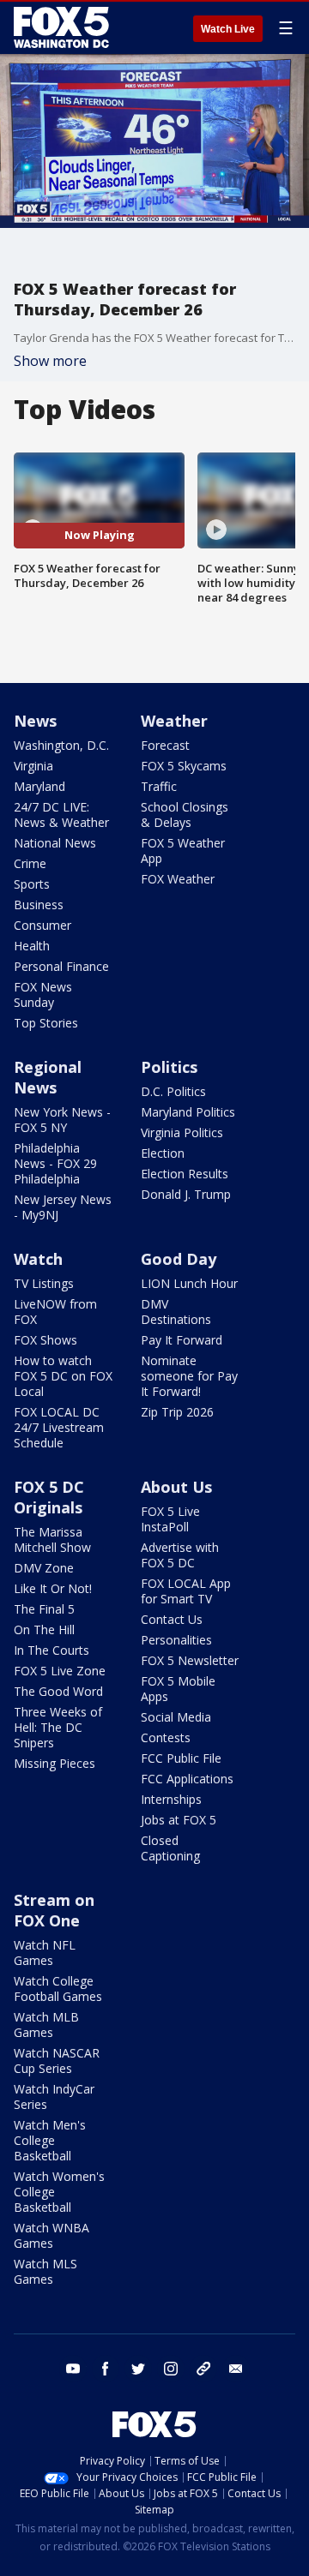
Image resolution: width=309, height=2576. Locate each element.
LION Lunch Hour (189, 1283)
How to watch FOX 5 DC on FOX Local (63, 1376)
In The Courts (51, 1650)
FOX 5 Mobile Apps (178, 1689)
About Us (176, 1487)
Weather (174, 721)
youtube (73, 2369)
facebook (106, 2369)
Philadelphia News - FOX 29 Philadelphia (55, 1163)
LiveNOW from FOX (55, 1312)
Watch (38, 1259)
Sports (32, 884)
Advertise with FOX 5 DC (180, 1555)
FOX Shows (45, 1340)
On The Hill (44, 1629)
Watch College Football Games (58, 1989)
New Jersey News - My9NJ (63, 1207)
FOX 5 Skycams (184, 766)
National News (55, 843)
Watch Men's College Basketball (50, 2140)
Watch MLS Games (45, 2271)
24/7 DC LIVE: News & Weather (61, 815)
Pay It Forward (182, 1340)
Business (39, 905)
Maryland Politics (188, 1112)
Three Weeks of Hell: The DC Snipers (58, 1727)
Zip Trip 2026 (177, 1412)
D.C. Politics (173, 1091)
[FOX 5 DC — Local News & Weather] (64, 27)
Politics (169, 1067)
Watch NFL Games (45, 1953)
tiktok (203, 2369)
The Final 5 (44, 1609)
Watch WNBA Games (51, 2235)
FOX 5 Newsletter (190, 1660)
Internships (171, 1799)
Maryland (39, 786)
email (236, 2369)
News (35, 721)
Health (32, 946)
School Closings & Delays (185, 815)
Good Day (179, 1259)
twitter (138, 2369)
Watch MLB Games (46, 2025)
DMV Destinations (176, 1312)
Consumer (42, 925)
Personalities (176, 1640)
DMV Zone (44, 1568)
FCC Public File (181, 1758)
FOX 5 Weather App (183, 851)
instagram (171, 2369)
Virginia (33, 766)
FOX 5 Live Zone (60, 1671)
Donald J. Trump (186, 1194)
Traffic (159, 786)
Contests (166, 1737)
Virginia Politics (182, 1132)
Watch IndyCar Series (54, 2097)
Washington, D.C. (61, 745)
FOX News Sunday (43, 994)
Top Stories (46, 1023)
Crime (30, 863)
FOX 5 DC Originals (49, 1497)
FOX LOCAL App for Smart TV (186, 1591)
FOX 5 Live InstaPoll (170, 1519)
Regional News (48, 1077)
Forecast (165, 745)
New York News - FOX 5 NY (62, 1120)
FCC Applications (187, 1779)
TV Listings (44, 1283)
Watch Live (228, 29)
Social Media (176, 1717)
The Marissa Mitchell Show (52, 1540)
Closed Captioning (170, 1848)
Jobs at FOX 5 (179, 1820)
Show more (50, 361)
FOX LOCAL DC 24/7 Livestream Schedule (59, 1427)
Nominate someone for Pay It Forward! (189, 1376)
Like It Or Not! (53, 1588)
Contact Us (172, 1619)
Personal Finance (61, 966)
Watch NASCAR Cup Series (57, 2061)
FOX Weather (178, 879)
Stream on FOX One (54, 1910)
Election (163, 1153)
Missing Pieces (55, 1763)
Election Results (185, 1174)
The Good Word (58, 1691)
